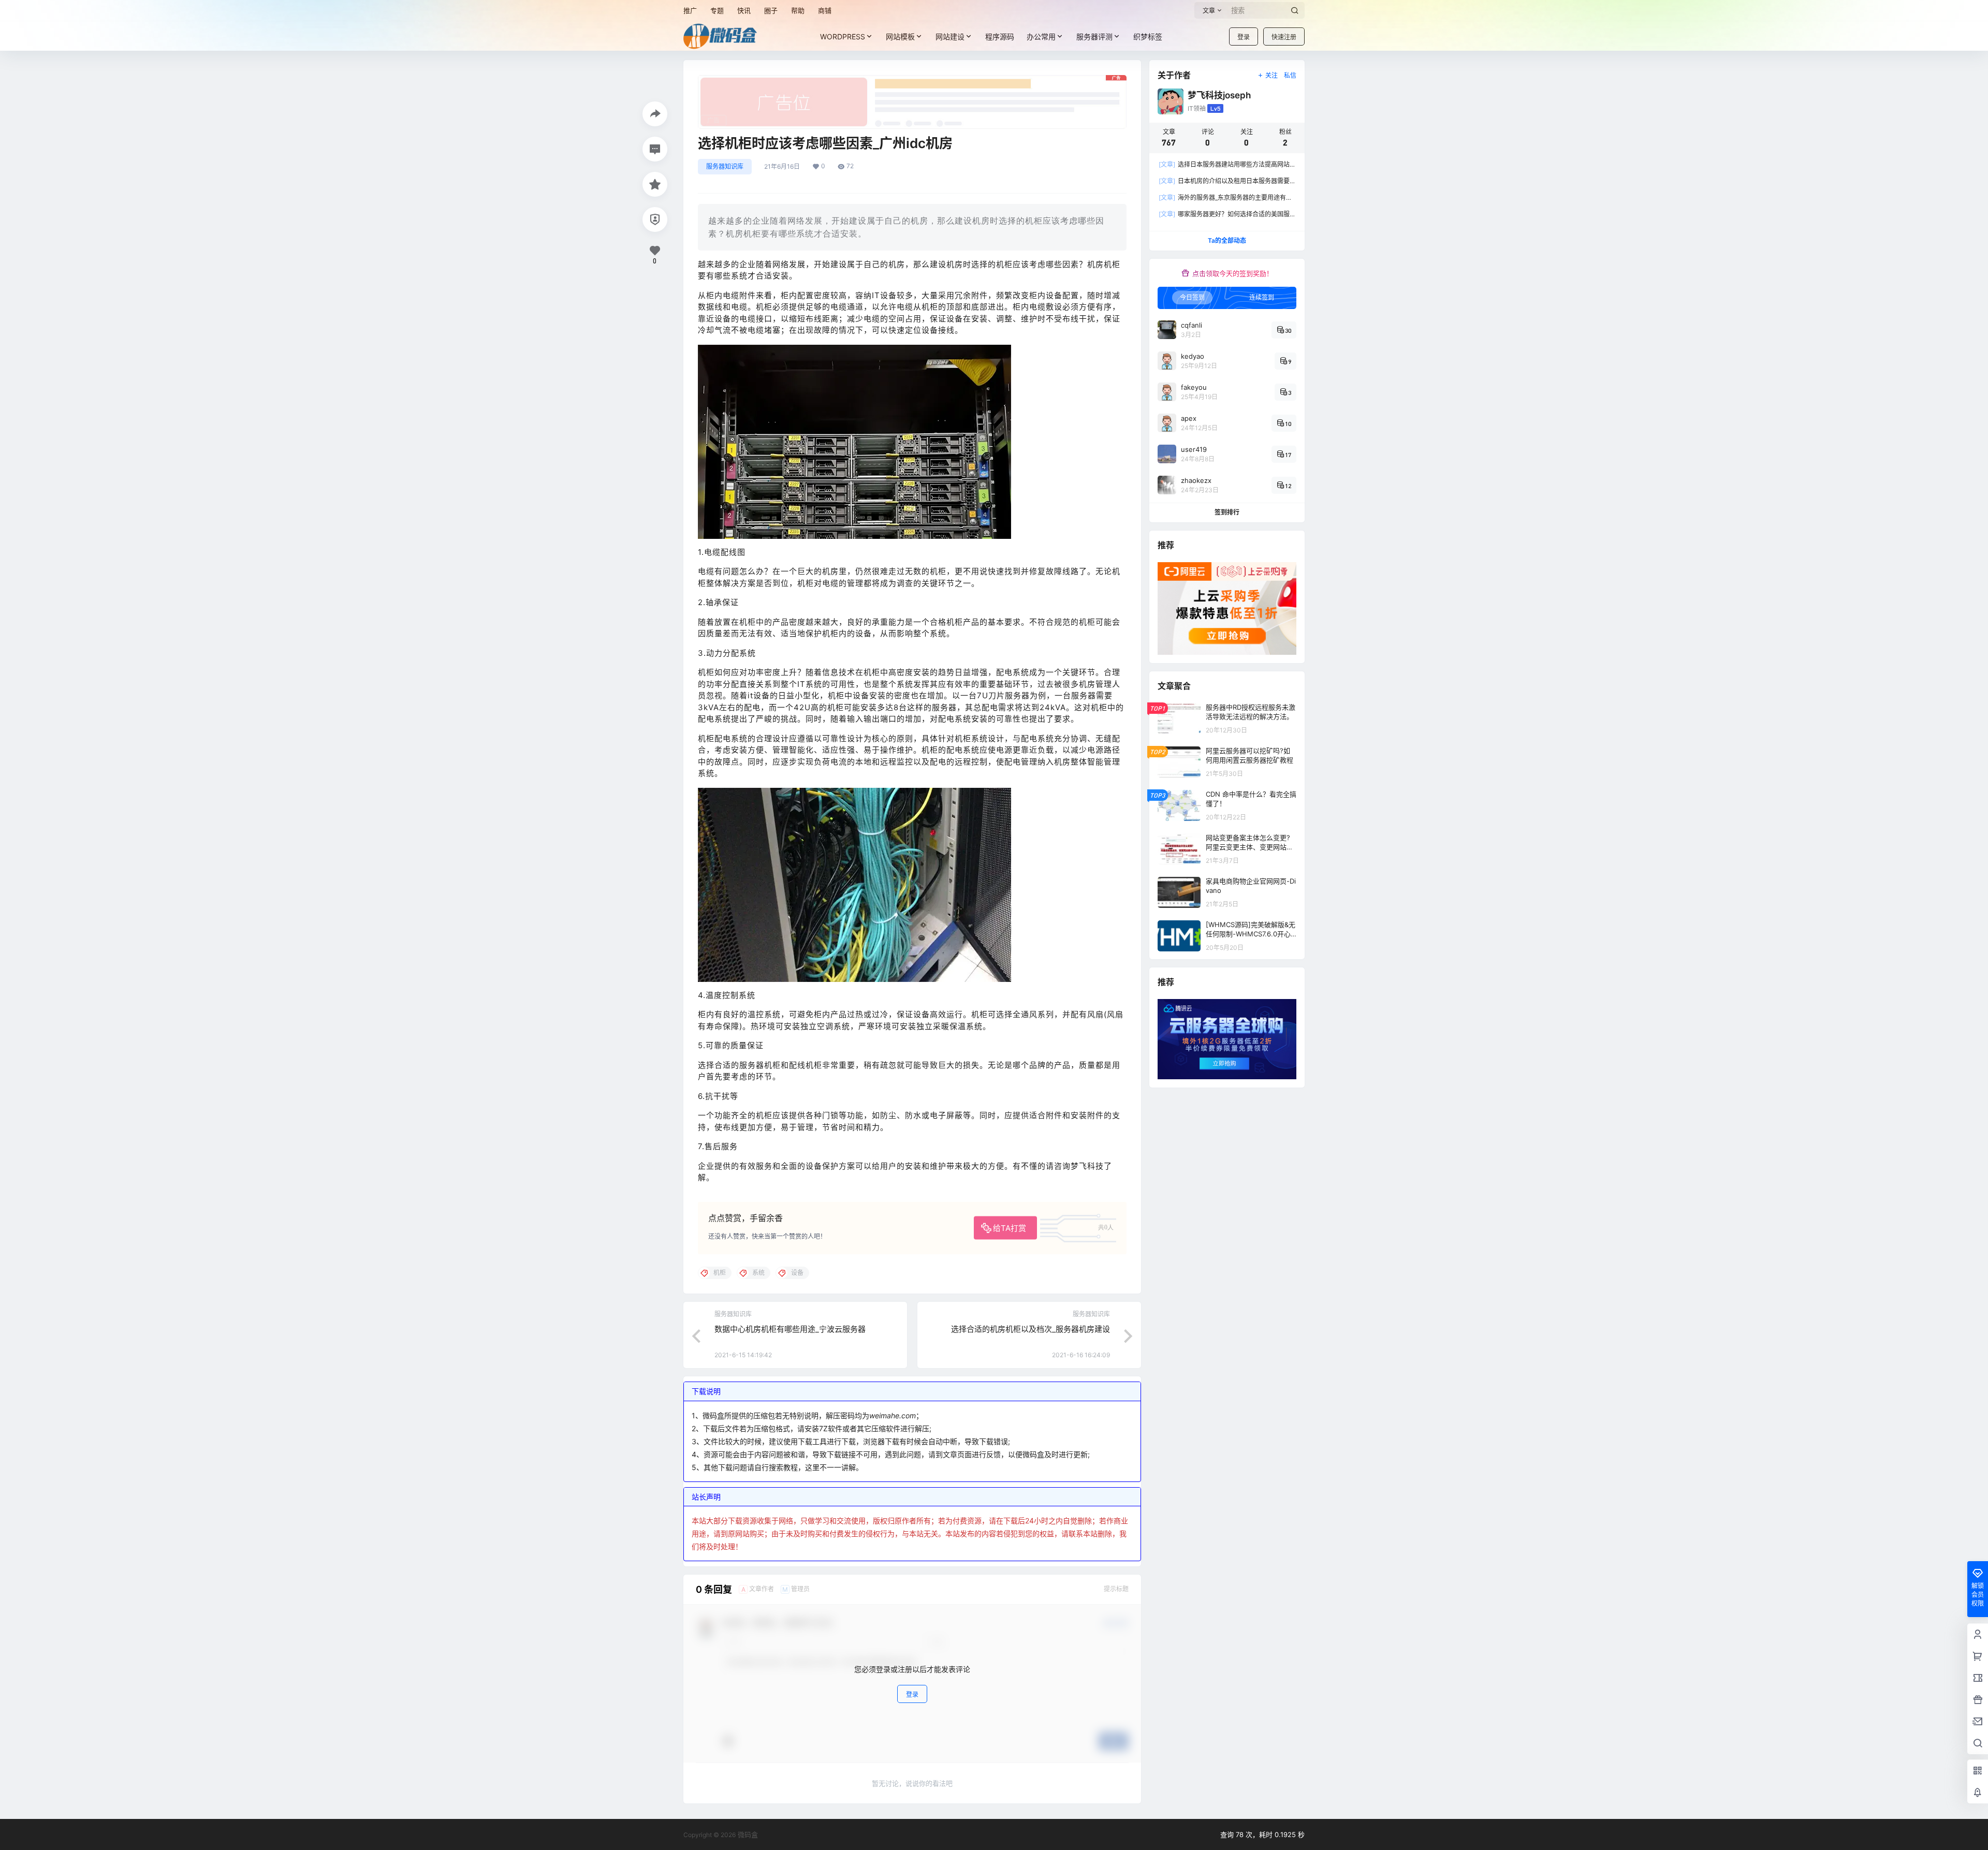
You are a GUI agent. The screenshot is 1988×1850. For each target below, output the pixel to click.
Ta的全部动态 (1227, 240)
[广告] (912, 80)
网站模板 (900, 36)
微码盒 (747, 1834)
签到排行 (1227, 512)
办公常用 (1041, 36)
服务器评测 (1094, 36)
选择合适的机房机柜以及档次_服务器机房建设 (1030, 1329)
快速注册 (1284, 37)
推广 (690, 10)
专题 (717, 10)
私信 (1290, 75)
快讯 (744, 10)
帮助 (798, 10)
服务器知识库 (725, 166)
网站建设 (950, 36)
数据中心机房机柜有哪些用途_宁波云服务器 (790, 1329)
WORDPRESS (843, 36)
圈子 (771, 10)
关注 (1271, 75)
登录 (1244, 37)
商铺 (825, 10)
